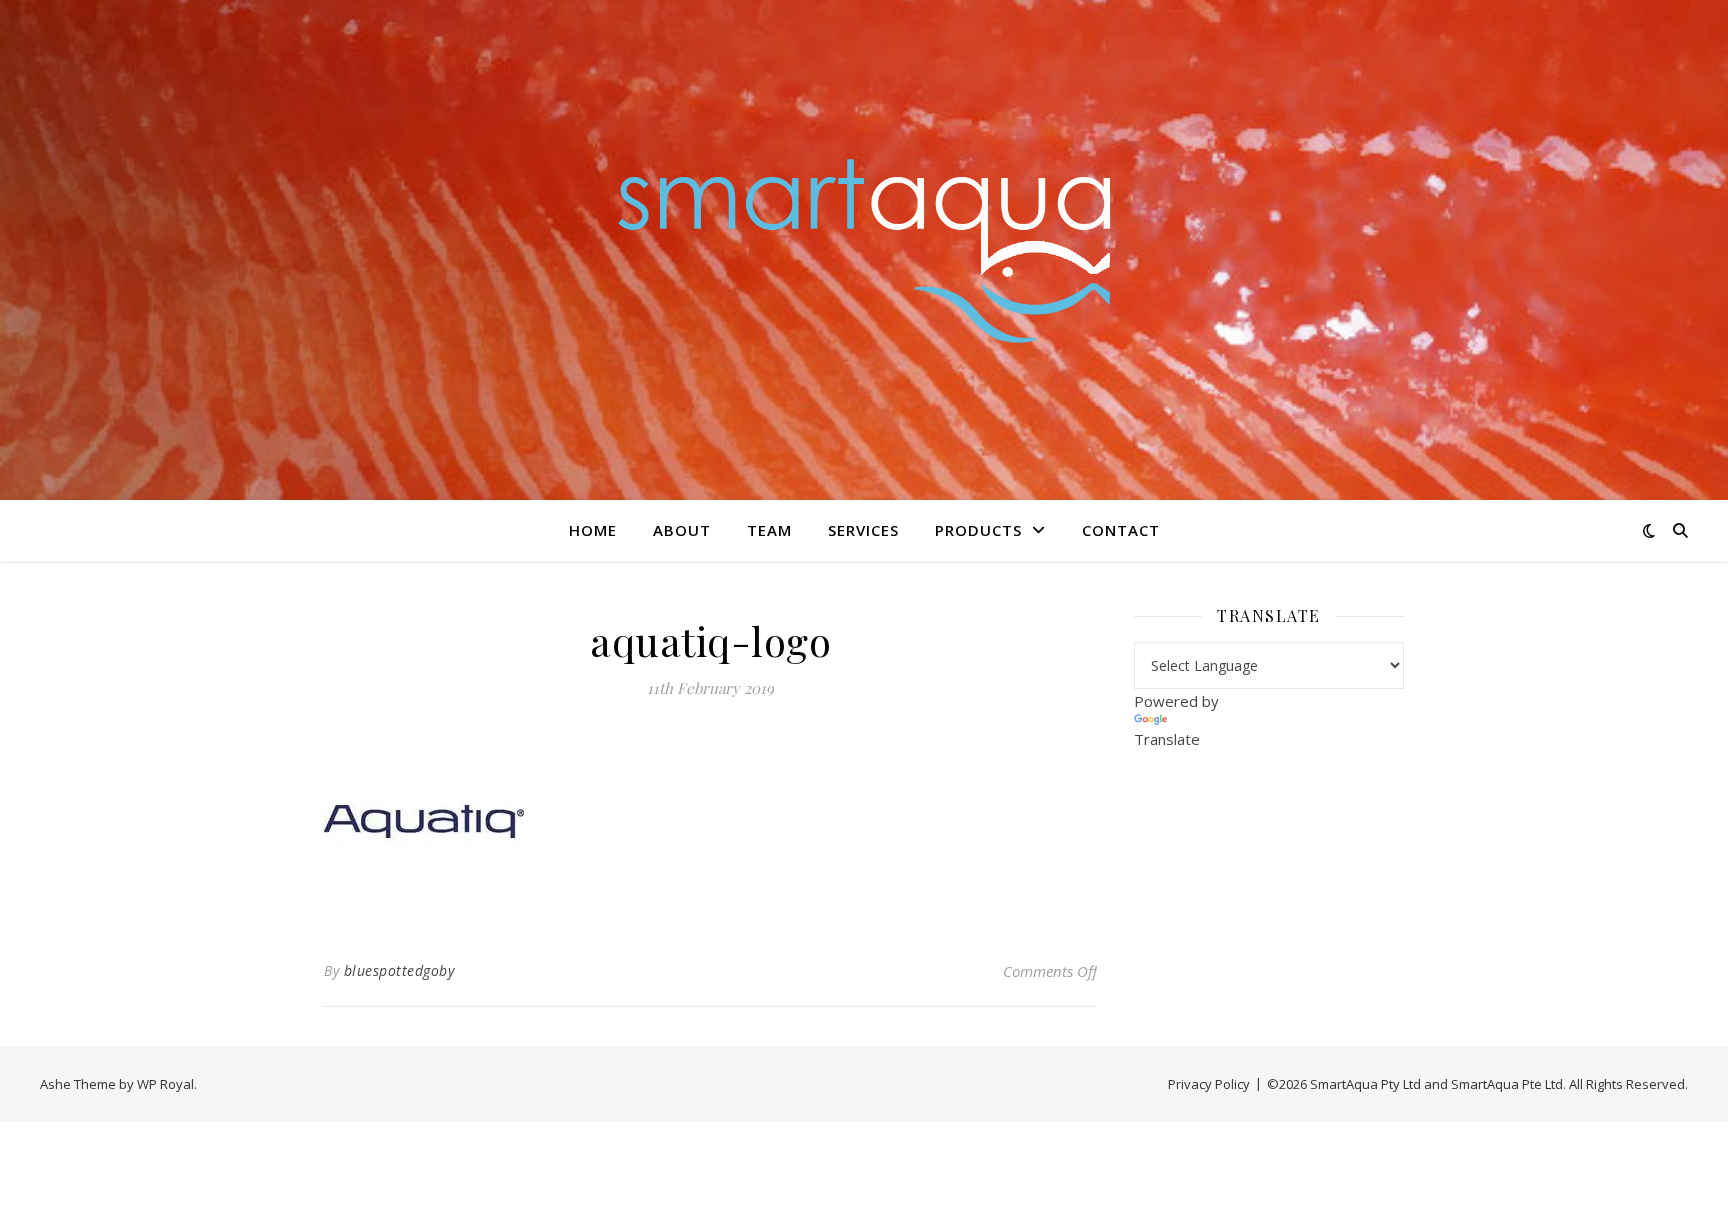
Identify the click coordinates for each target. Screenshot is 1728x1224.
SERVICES (863, 530)
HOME (593, 530)
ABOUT (682, 530)
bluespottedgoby (399, 970)
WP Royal (165, 1084)
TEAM (769, 530)
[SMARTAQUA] (864, 250)
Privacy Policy (1209, 1084)
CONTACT (1121, 530)
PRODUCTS (978, 530)
